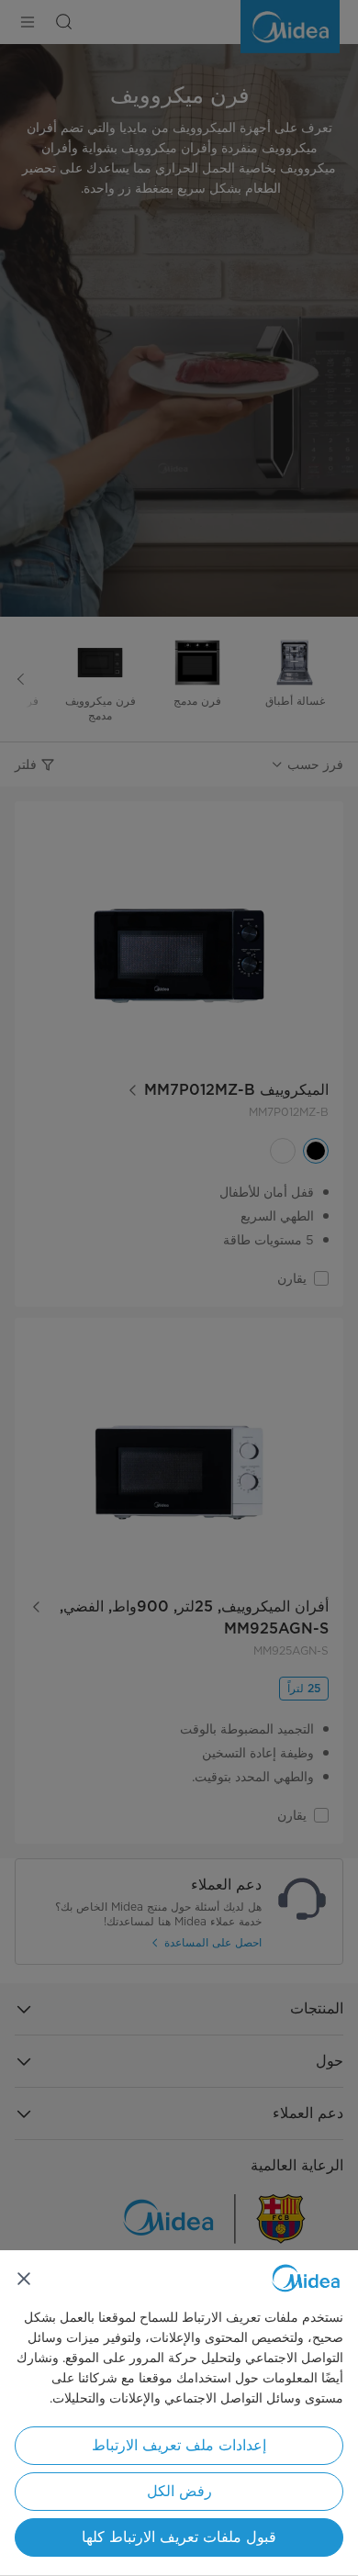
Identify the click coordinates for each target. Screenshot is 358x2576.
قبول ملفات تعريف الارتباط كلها (179, 2537)
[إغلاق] (24, 2279)
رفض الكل (179, 2491)
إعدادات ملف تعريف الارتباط (179, 2445)
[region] (179, 2413)
